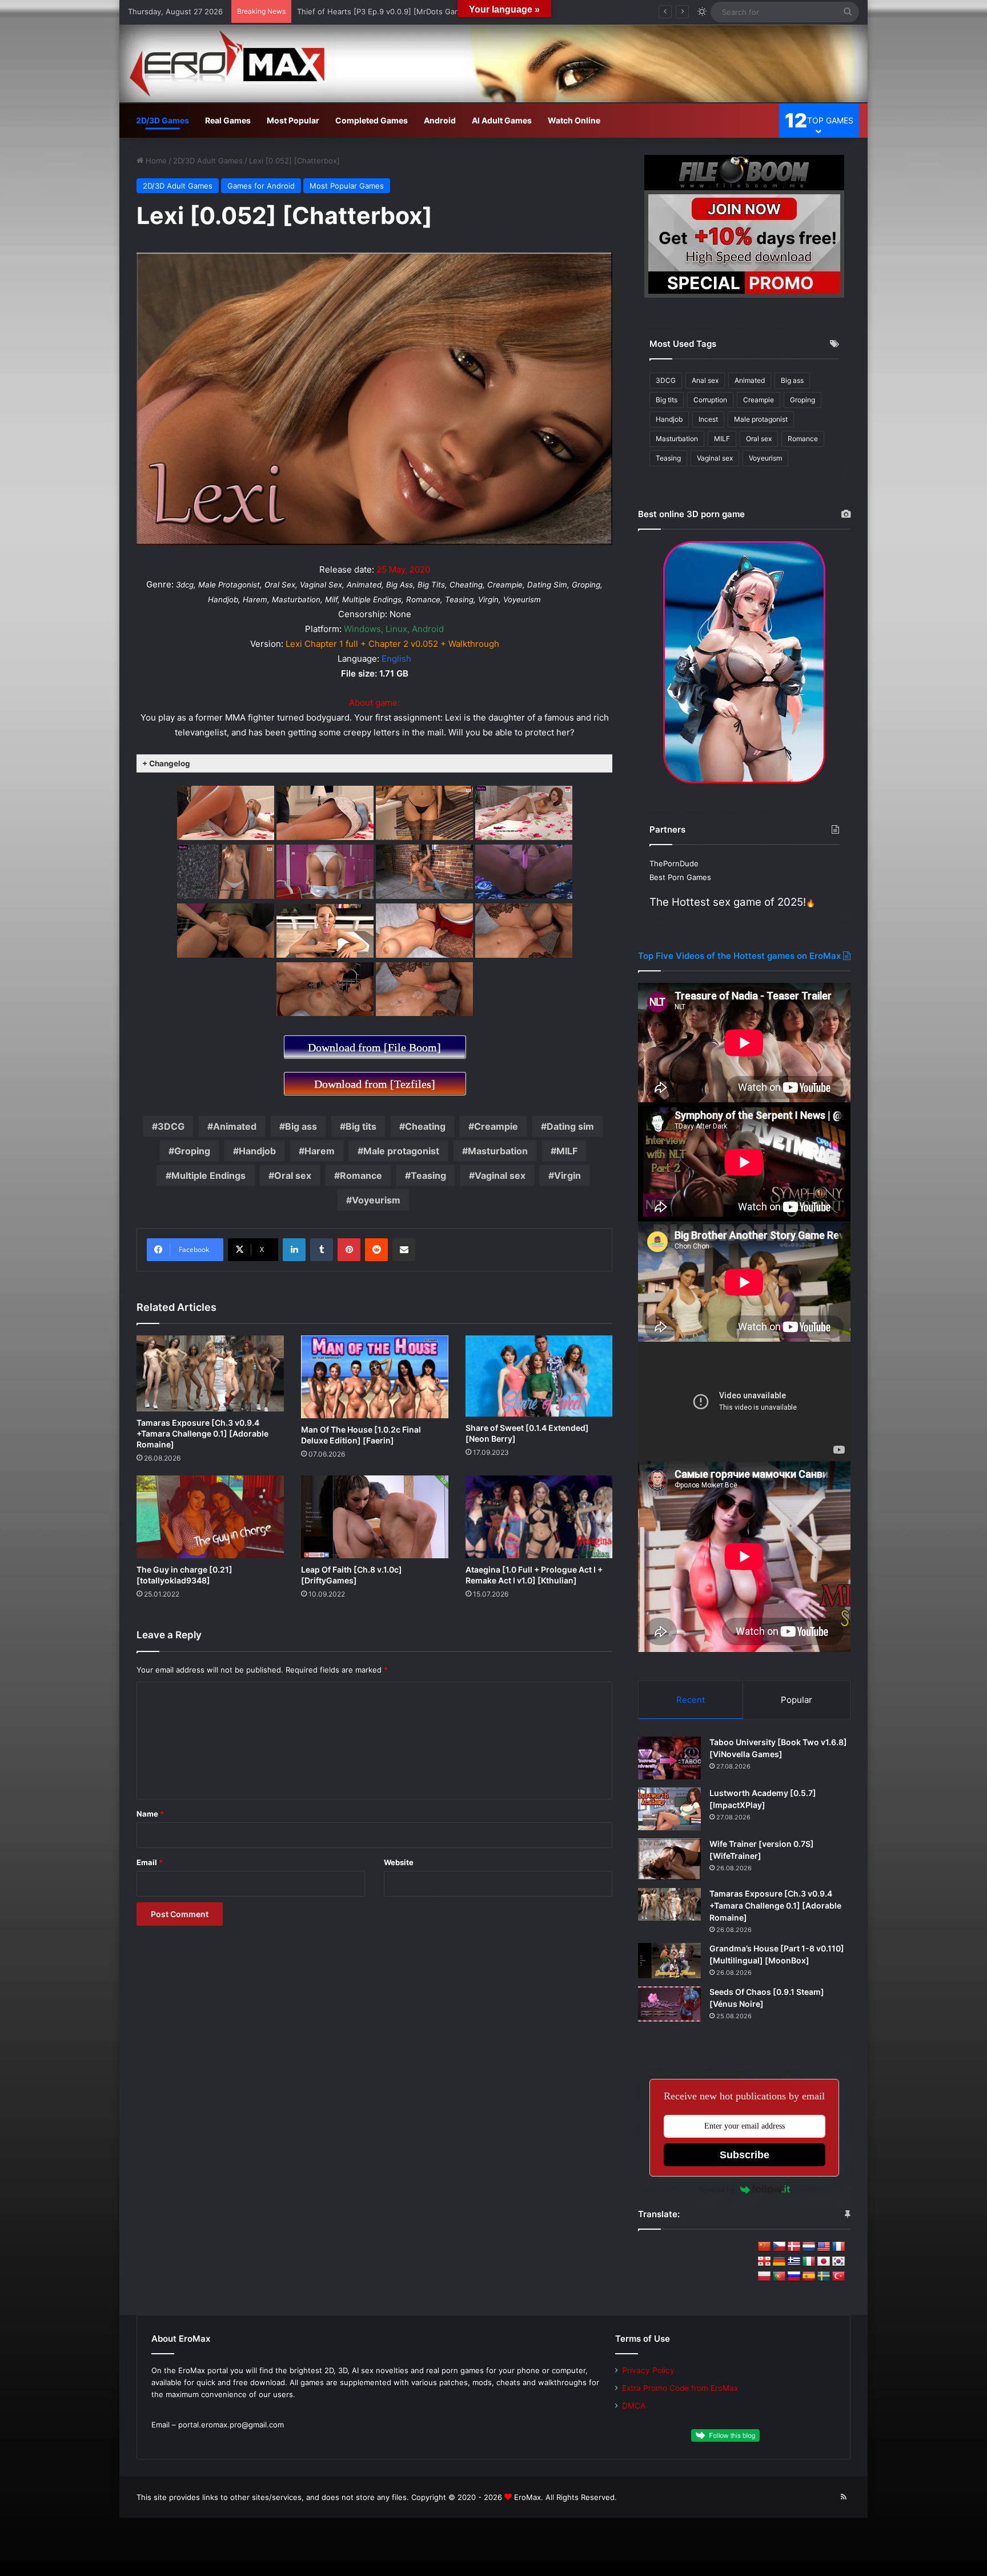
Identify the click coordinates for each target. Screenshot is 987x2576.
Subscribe (745, 2155)
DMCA (634, 2406)
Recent (691, 1700)
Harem (320, 1151)
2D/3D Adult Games (208, 161)
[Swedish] (824, 2277)
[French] (838, 2247)
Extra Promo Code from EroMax (680, 2388)
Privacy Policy (648, 2370)
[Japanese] (824, 2262)
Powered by (717, 2189)
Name (150, 1814)
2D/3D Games (163, 120)
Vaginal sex (500, 1175)
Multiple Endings (208, 1175)
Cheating (425, 1126)
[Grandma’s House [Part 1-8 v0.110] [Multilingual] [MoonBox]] (669, 1961)
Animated (235, 1126)
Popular (797, 1700)
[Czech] (779, 2247)
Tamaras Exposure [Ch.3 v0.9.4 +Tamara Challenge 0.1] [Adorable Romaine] (202, 1433)
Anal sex (705, 380)
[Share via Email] (404, 1250)
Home (155, 161)
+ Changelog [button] (166, 763)
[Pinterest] (349, 1250)
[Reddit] (376, 1250)
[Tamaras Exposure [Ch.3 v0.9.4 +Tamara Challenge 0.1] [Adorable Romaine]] (210, 1373)
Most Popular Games (347, 186)
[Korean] (838, 2262)
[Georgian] (764, 2262)
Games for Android (261, 186)
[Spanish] (809, 2277)
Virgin (567, 1175)
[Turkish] (838, 2277)
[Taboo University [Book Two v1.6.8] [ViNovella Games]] (669, 1758)
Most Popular (293, 120)
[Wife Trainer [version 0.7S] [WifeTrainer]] (669, 1859)
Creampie (496, 1126)
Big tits (361, 1126)
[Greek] (794, 2262)
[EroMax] (493, 63)
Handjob (257, 1151)
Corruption (710, 400)
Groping (192, 1151)
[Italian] (809, 2262)
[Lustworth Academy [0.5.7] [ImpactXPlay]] (669, 1809)
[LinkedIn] (294, 1250)
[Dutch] (809, 2247)
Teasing (428, 1175)
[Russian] (794, 2277)
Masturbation (498, 1151)
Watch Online (574, 120)
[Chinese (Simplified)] (764, 2247)
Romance (361, 1175)
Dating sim (570, 1126)
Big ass (301, 1126)
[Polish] (764, 2277)
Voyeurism (376, 1200)
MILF (567, 1151)
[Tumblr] (322, 1250)
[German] (779, 2262)
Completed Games (372, 120)
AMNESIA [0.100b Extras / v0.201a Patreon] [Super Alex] (398, 11)
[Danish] (794, 2247)
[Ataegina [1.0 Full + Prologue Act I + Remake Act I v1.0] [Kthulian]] (539, 1517)
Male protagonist (401, 1151)
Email (150, 1862)
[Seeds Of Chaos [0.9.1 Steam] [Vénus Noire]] (669, 2004)
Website (399, 1862)
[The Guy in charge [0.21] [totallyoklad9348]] (210, 1517)
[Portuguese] (779, 2277)
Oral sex (293, 1175)
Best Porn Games (680, 877)
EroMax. (529, 2497)
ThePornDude (674, 863)
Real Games (228, 120)
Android (440, 120)
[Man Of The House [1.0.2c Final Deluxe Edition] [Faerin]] (375, 1377)
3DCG (171, 1126)
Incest (708, 419)
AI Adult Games (502, 120)
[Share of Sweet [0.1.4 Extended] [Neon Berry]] (539, 1376)
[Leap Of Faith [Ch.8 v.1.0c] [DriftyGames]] (375, 1517)
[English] (824, 2247)
